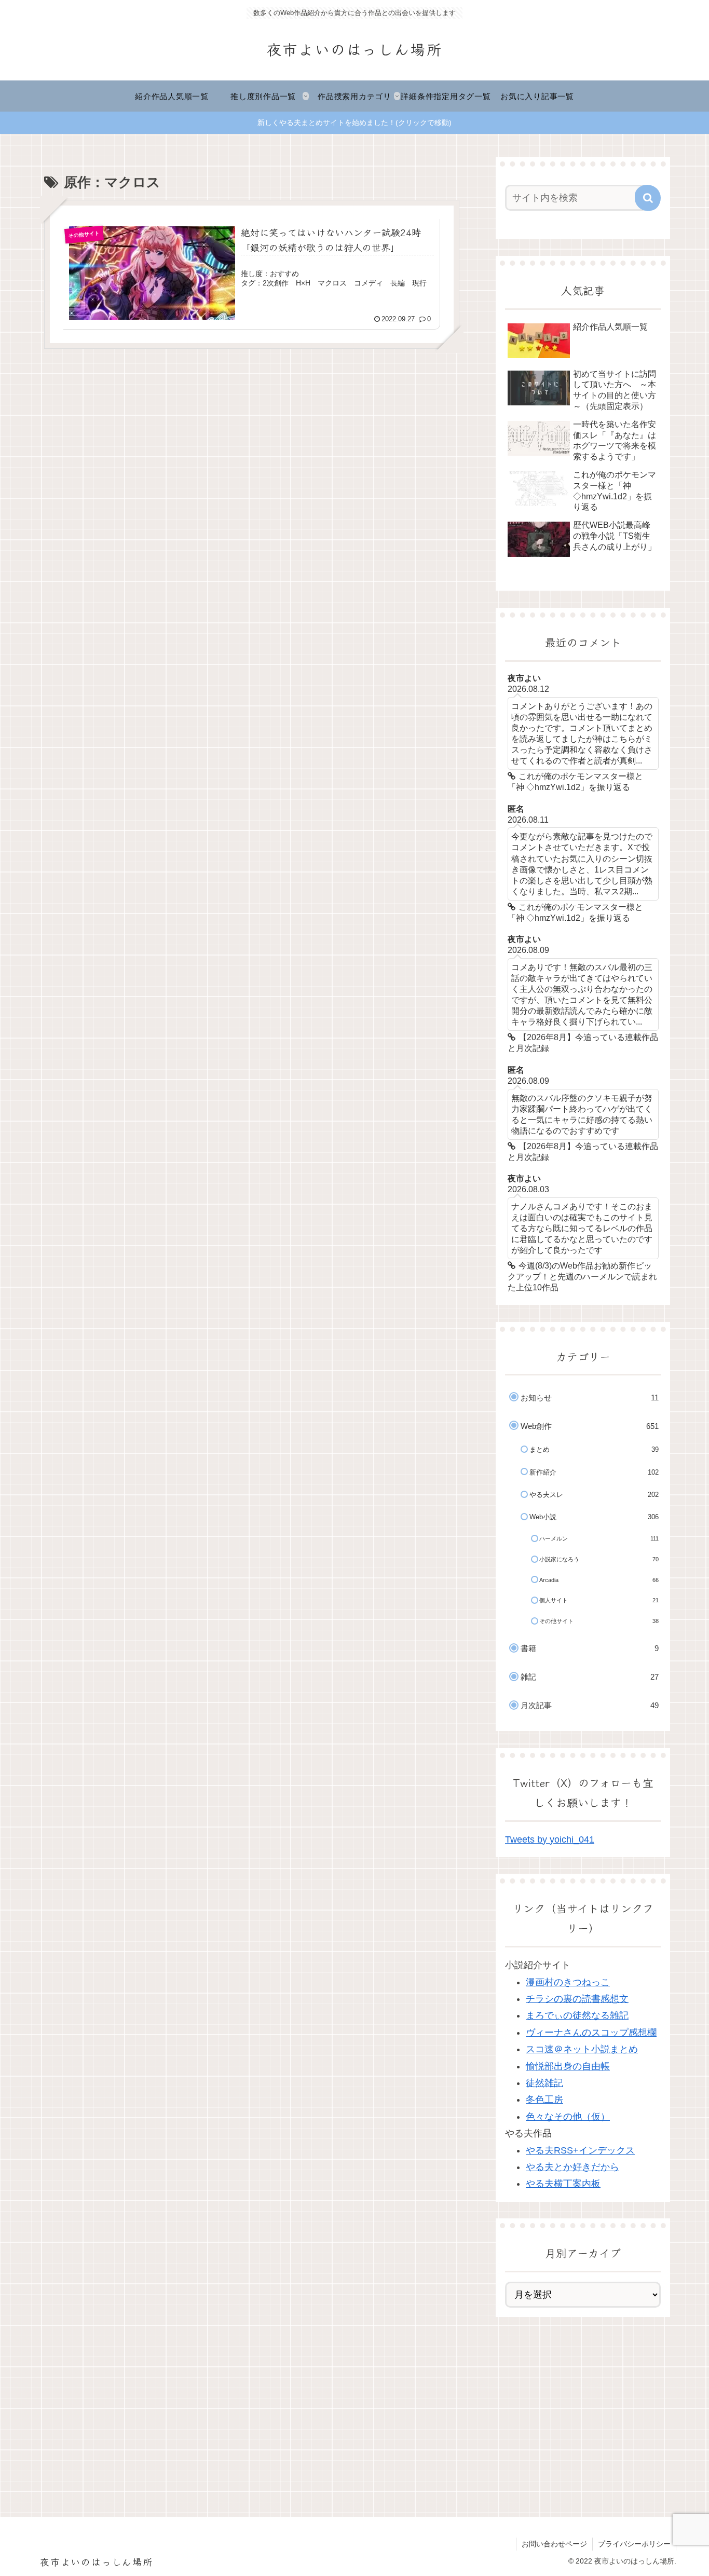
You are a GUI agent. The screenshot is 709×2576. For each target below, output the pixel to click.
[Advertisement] (583, 2406)
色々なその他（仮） (568, 2117)
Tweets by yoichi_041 (550, 1839)
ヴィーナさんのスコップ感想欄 (591, 2033)
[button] (648, 198)
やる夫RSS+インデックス (580, 2150)
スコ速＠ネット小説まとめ (582, 2049)
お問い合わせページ (554, 2544)
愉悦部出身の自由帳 (568, 2066)
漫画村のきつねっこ (568, 1982)
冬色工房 (544, 2100)
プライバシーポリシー (634, 2544)
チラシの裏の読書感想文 (577, 1999)
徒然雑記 (544, 2083)
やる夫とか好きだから (572, 2167)
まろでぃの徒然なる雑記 (577, 2015)
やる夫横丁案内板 (563, 2184)
